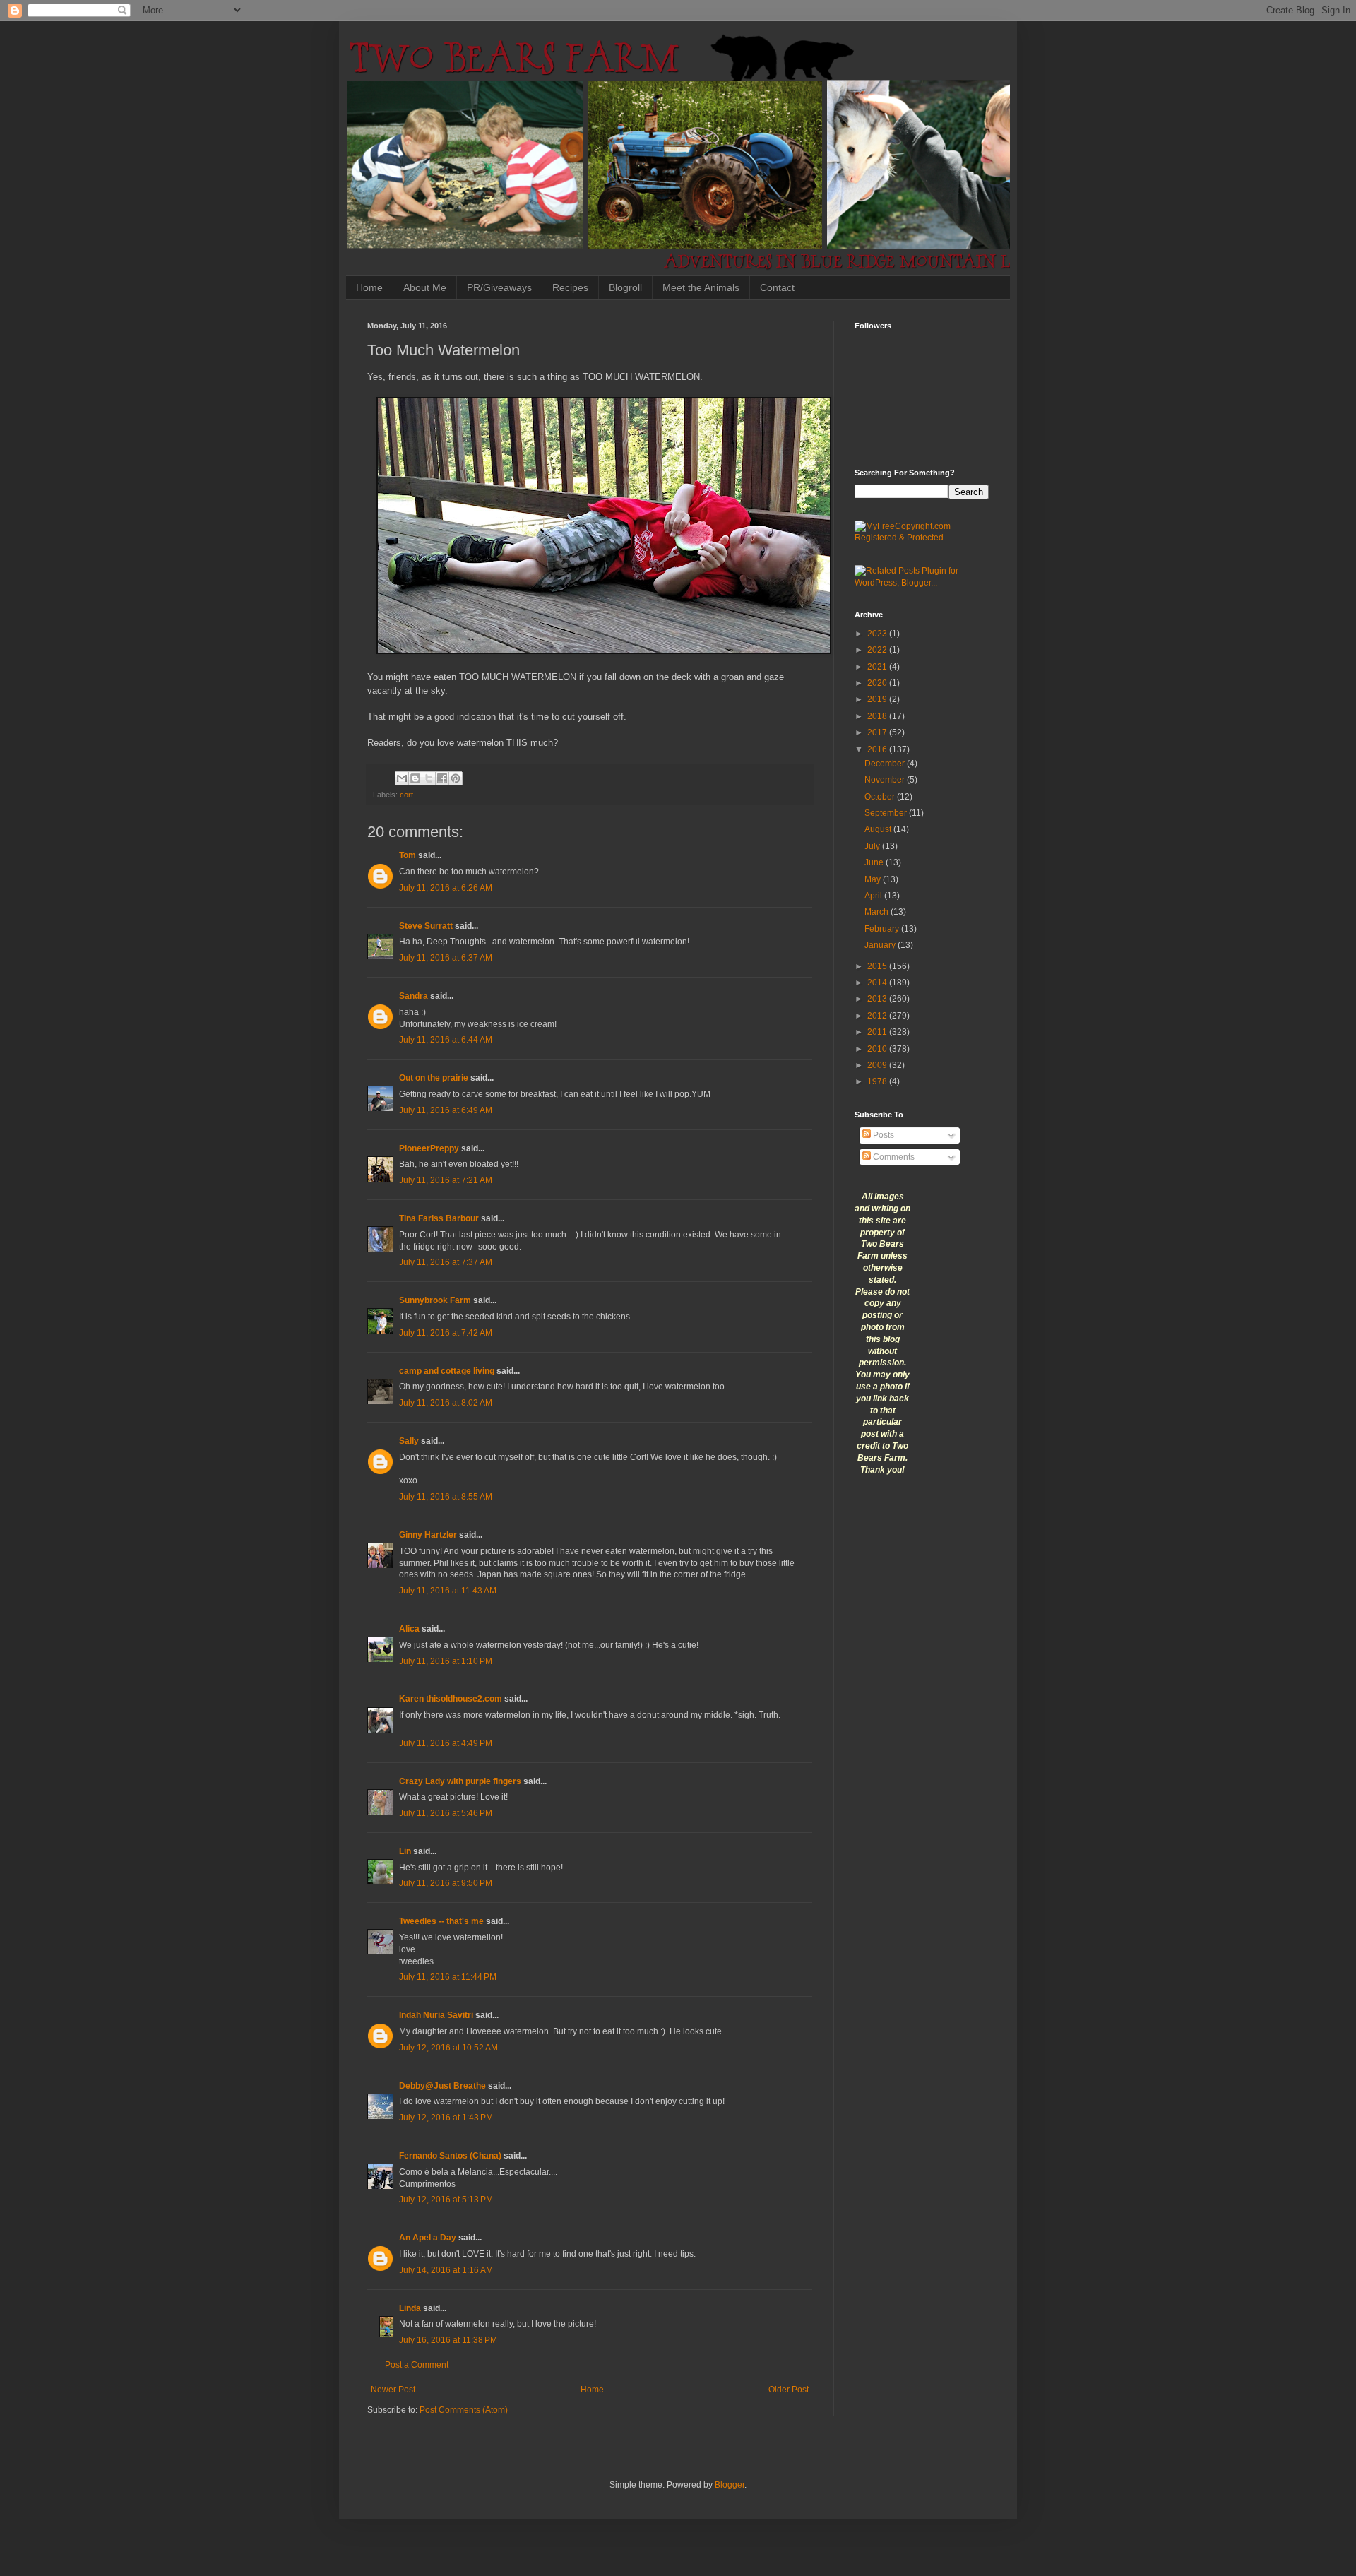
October (881, 797)
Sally (409, 1441)
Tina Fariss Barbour (439, 1218)
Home (369, 287)
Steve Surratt (426, 926)
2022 (878, 650)
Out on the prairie (434, 1078)
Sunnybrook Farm (435, 1300)
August (879, 829)
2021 (878, 667)
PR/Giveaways (499, 287)
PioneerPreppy (429, 1148)
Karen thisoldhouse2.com (451, 1699)
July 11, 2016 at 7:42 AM (446, 1333)
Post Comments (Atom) (464, 2410)
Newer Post (393, 2390)
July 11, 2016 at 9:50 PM (446, 1883)
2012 (878, 1016)
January (881, 945)
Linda (410, 2308)
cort (406, 795)
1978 (878, 1081)
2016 (878, 749)
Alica (409, 1629)
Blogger (730, 2485)
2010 (878, 1049)
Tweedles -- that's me (441, 1921)
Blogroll (625, 287)
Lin (405, 1851)
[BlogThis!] (415, 778)
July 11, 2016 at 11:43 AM (448, 1591)
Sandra (414, 996)
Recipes (570, 287)
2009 (878, 1065)
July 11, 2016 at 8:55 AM (446, 1497)
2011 (878, 1032)
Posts (882, 1135)
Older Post (789, 2390)
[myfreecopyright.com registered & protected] (922, 538)
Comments (893, 1157)
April (874, 896)
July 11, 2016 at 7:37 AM (446, 1262)
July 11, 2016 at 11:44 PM (448, 1977)
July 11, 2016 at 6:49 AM (446, 1110)
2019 (878, 699)
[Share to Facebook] (442, 778)
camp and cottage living (447, 1371)
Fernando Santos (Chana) (450, 2156)
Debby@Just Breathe (442, 2086)
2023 (878, 634)
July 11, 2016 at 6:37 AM (446, 958)
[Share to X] (429, 778)
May (874, 879)
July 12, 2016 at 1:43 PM (446, 2118)
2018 (878, 716)
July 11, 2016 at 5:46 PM (446, 1813)
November (886, 780)
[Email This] (402, 778)
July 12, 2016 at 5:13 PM (446, 2200)
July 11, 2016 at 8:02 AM (446, 1403)
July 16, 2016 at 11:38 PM (448, 2340)
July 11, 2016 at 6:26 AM (446, 888)
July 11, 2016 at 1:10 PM (446, 1661)
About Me (425, 287)
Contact (777, 287)
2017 (878, 732)
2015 (878, 966)
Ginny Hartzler (428, 1535)
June (875, 862)
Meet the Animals (701, 287)
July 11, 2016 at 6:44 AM (446, 1040)
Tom (408, 855)
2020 (878, 683)
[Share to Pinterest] (456, 778)
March (878, 912)
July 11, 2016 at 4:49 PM (446, 1743)
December (886, 764)
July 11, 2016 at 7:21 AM (446, 1180)
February (883, 929)
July (873, 846)
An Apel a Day (428, 2238)
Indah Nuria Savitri (436, 2015)
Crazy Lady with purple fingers (460, 1781)
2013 (878, 999)
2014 (878, 983)
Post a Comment (417, 2365)
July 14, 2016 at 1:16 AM (446, 2270)
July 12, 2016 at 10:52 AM (448, 2048)
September (887, 813)
